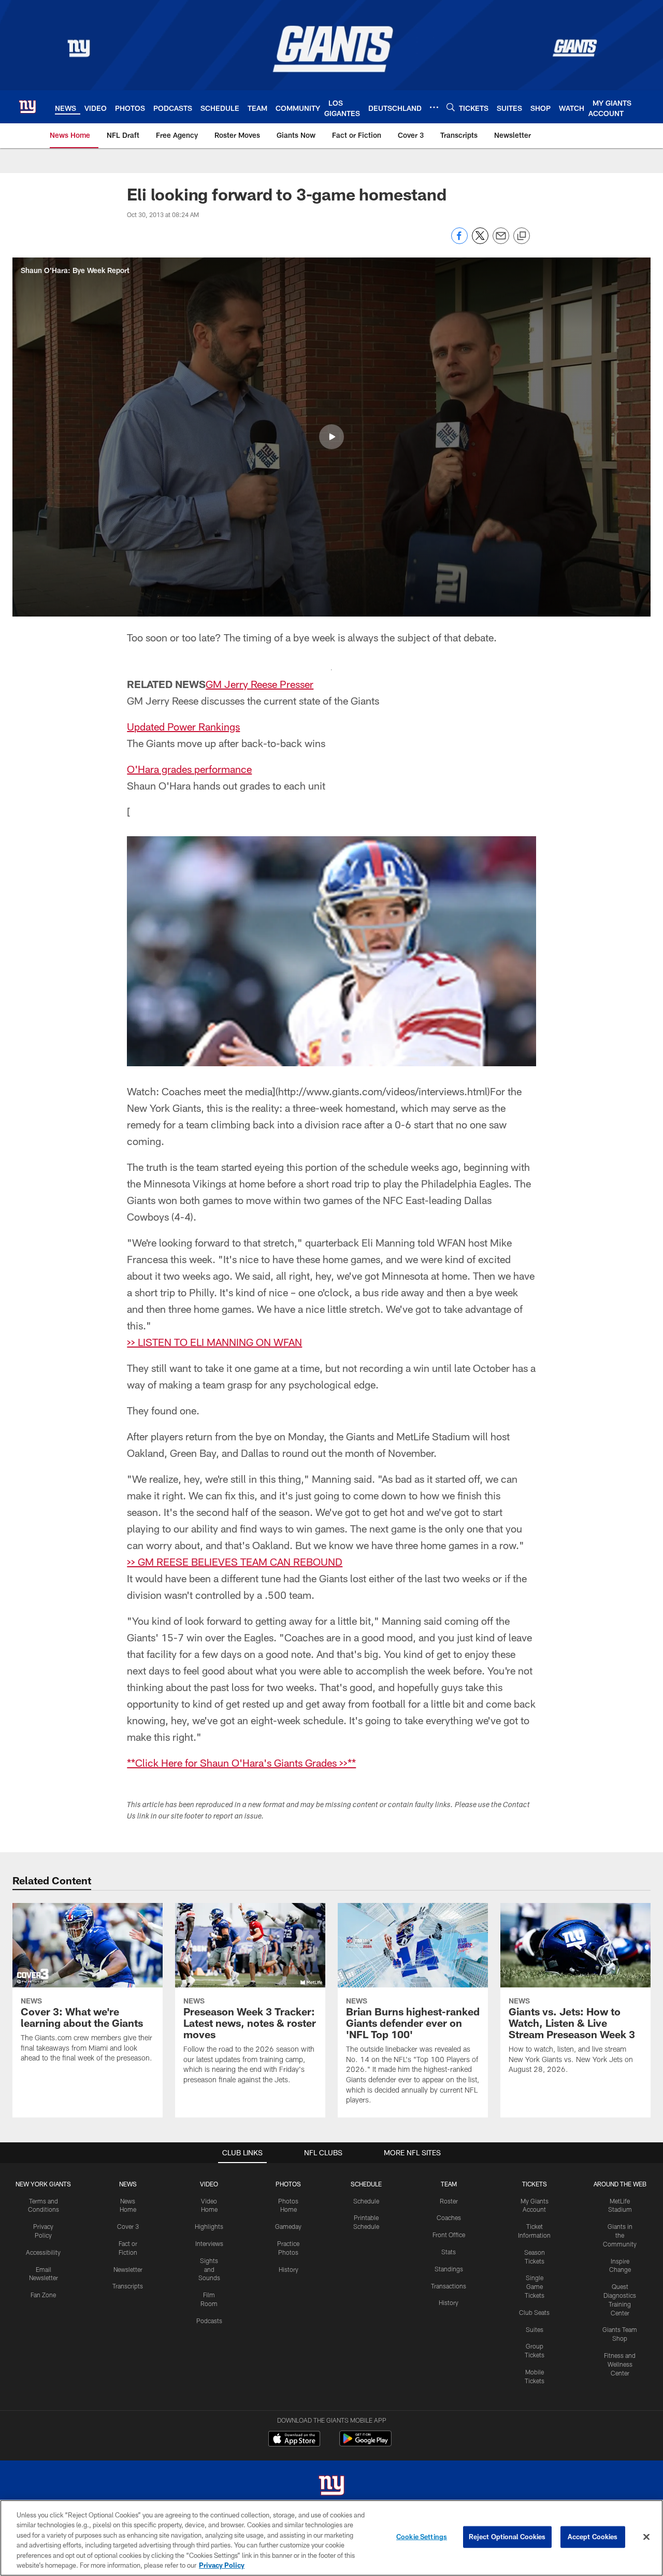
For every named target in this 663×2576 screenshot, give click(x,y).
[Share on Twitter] (480, 241)
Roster (449, 2201)
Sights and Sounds (209, 2269)
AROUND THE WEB (620, 2184)
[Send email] (501, 241)
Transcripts (128, 2286)
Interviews (209, 2243)
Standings (449, 2269)
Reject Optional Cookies (507, 2537)
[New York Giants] (331, 2487)
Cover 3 (128, 2226)
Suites (535, 2329)
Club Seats (534, 2312)
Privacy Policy (222, 2565)
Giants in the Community (620, 2235)
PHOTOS (288, 2184)
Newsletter (128, 2269)
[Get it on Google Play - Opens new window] (365, 2444)
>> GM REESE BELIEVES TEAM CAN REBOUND (235, 1562)
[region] (331, 2538)
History (289, 2269)
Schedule (366, 2201)
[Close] (646, 2537)
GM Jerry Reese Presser (260, 684)
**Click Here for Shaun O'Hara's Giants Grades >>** (241, 1763)
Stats (449, 2252)
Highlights (209, 2226)
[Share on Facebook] (459, 241)
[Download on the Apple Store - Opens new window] (294, 2440)
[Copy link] (522, 236)
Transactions (449, 2286)
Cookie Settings (422, 2537)
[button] (331, 437)
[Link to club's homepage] (27, 107)
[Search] (451, 107)
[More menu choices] (434, 107)
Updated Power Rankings (183, 726)
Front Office (449, 2235)
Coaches (449, 2217)
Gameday (288, 2226)
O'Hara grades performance (189, 769)
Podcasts (209, 2321)
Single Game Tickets (535, 2286)
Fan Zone (43, 2295)
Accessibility (43, 2252)
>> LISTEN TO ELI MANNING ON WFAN (214, 1342)
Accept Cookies (593, 2537)
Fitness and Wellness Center (620, 2364)
